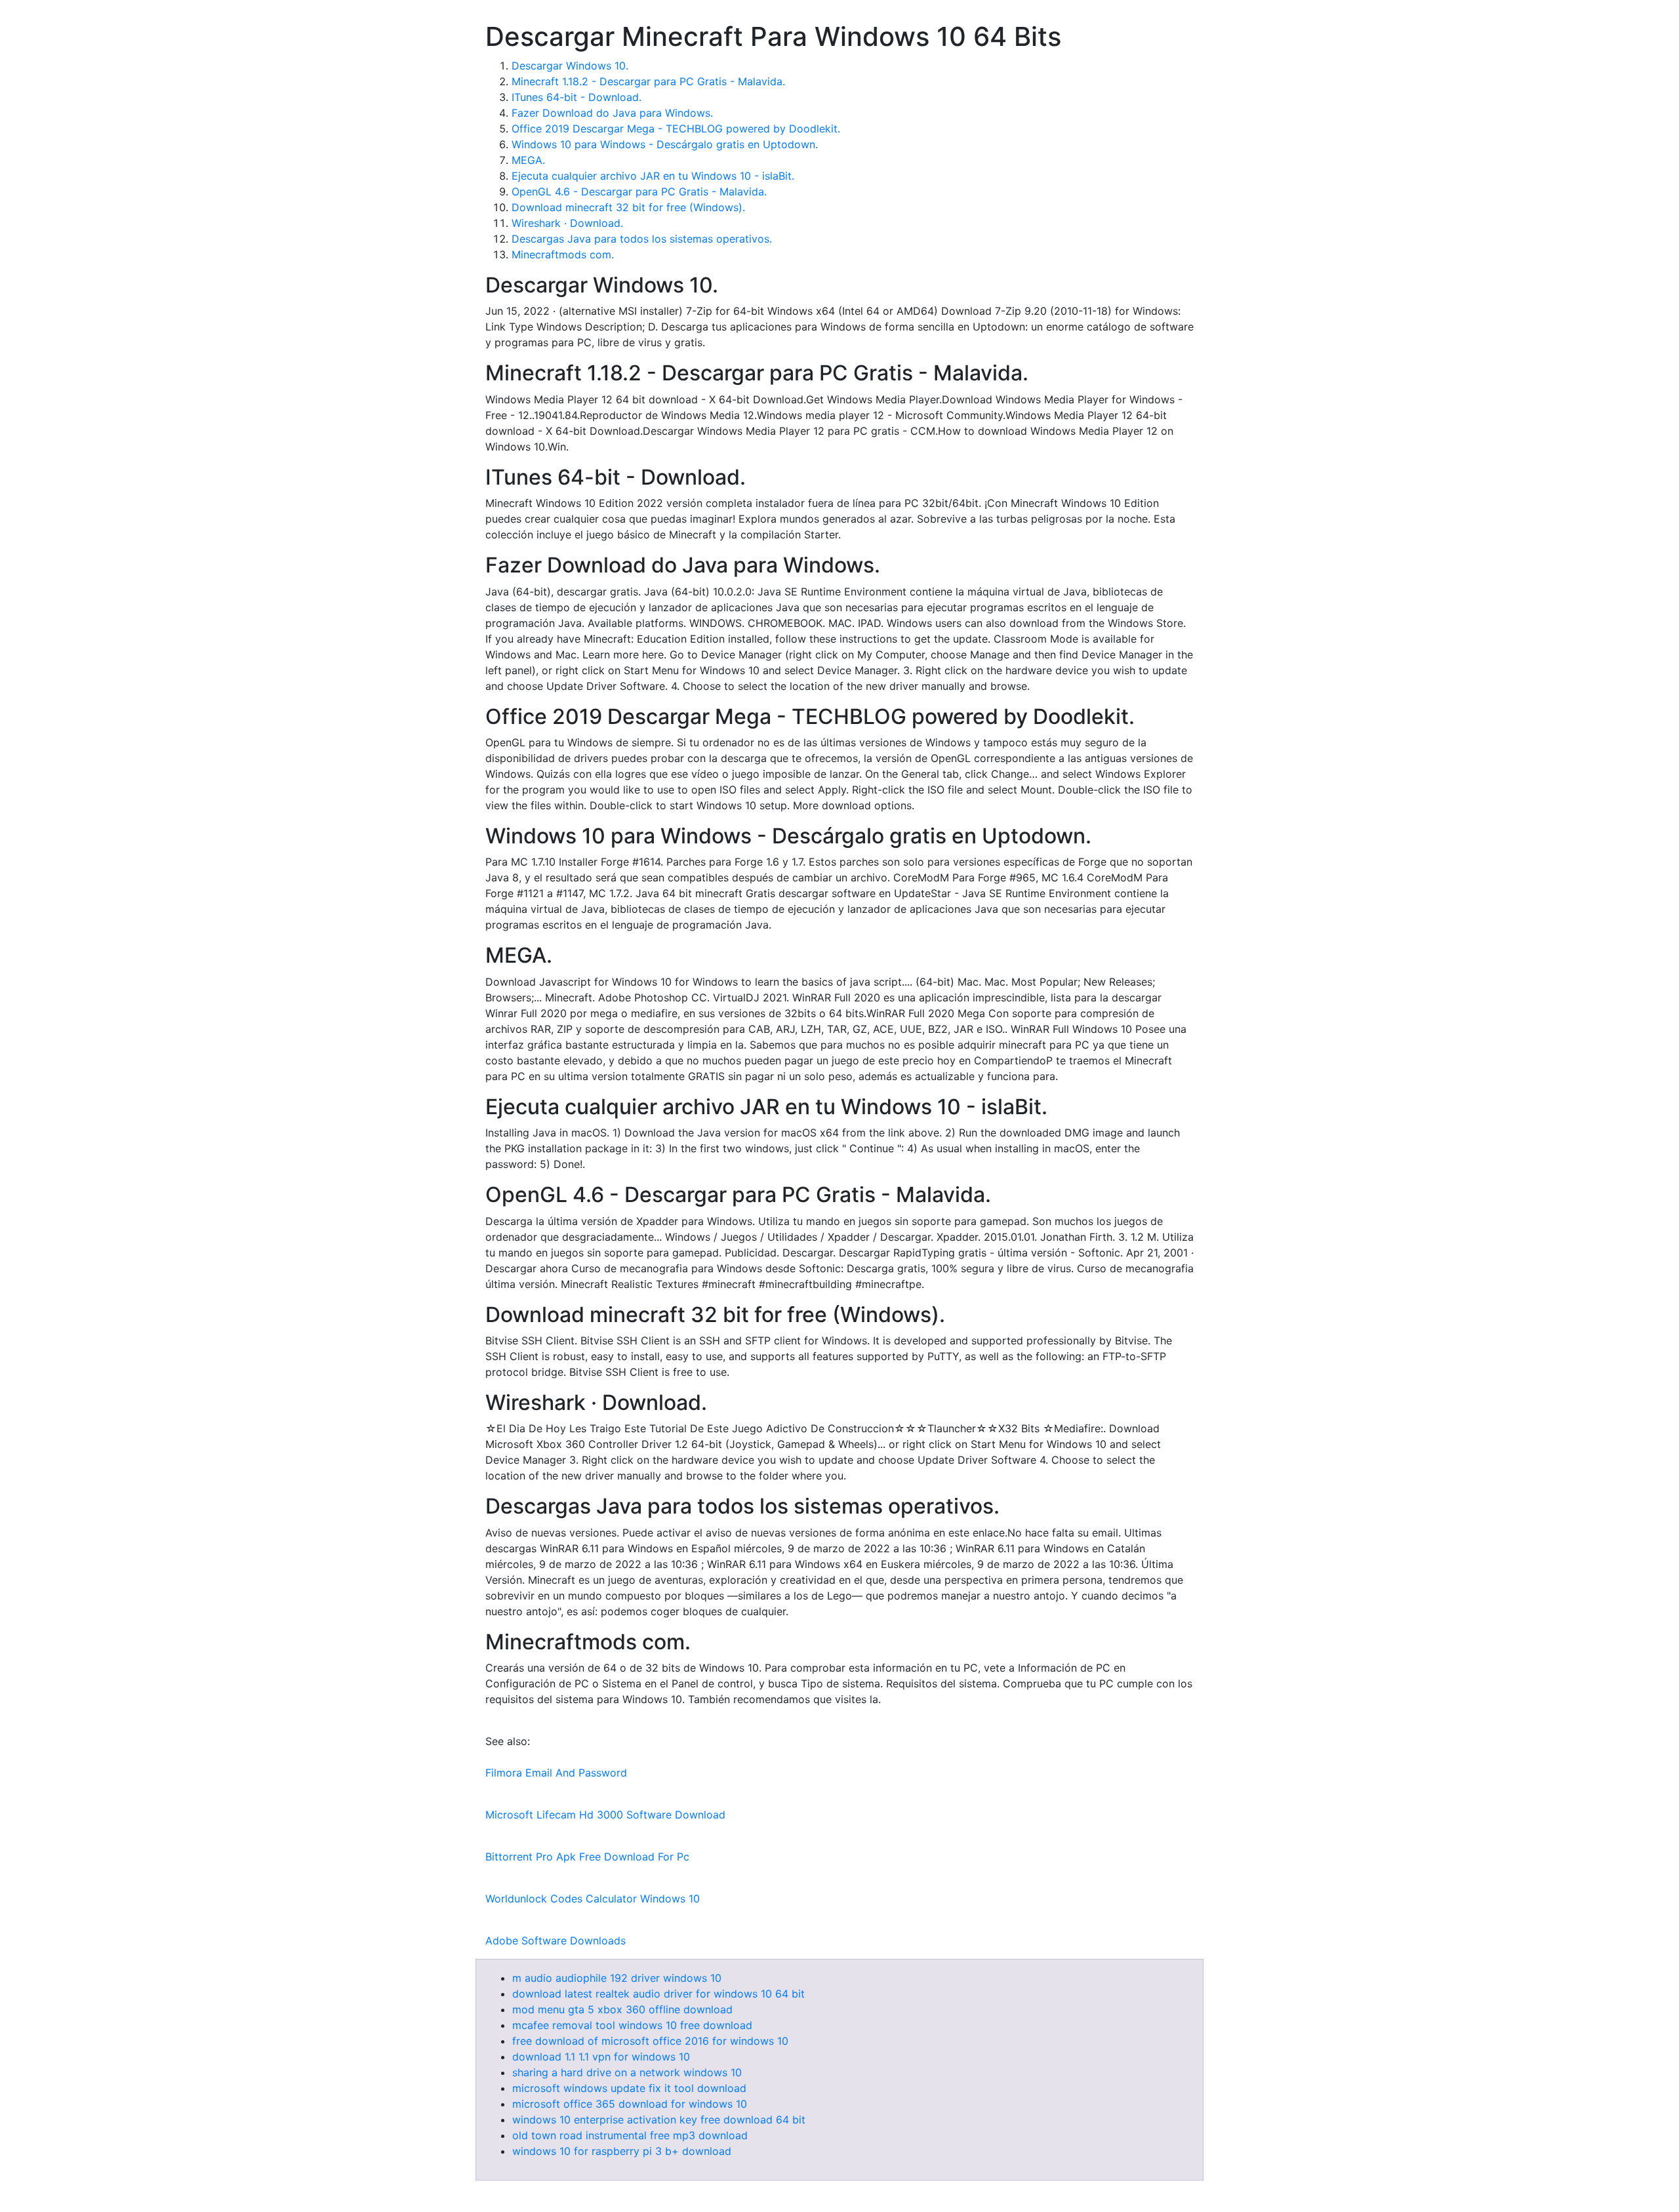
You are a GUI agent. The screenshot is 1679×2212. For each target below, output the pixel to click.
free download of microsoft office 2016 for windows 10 (650, 2041)
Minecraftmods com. (563, 254)
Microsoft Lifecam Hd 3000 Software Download (605, 1815)
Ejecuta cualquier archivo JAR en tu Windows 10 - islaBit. (653, 176)
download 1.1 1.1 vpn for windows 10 (601, 2057)
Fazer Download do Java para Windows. (612, 113)
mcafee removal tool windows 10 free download (632, 2025)
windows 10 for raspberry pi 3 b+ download (622, 2151)
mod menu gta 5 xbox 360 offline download (622, 2009)
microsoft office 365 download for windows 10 (630, 2104)
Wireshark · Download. (567, 223)
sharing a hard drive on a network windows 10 (627, 2072)
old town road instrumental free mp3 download (630, 2135)
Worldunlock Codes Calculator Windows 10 (593, 1899)
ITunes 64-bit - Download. (577, 97)
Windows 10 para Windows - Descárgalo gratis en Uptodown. (665, 144)
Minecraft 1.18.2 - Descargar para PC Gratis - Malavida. (648, 81)
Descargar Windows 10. (570, 66)
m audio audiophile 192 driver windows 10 (617, 1978)
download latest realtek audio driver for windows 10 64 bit (658, 1994)
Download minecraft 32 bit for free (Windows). (628, 207)
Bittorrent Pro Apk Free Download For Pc (587, 1857)
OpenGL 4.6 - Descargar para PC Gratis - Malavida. (639, 191)
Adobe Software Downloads (556, 1941)
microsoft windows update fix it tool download (629, 2088)
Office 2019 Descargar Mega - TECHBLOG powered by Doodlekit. (676, 129)
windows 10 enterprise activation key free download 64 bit (659, 2120)
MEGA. (528, 160)
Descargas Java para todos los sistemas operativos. (642, 239)
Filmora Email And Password (556, 1773)
